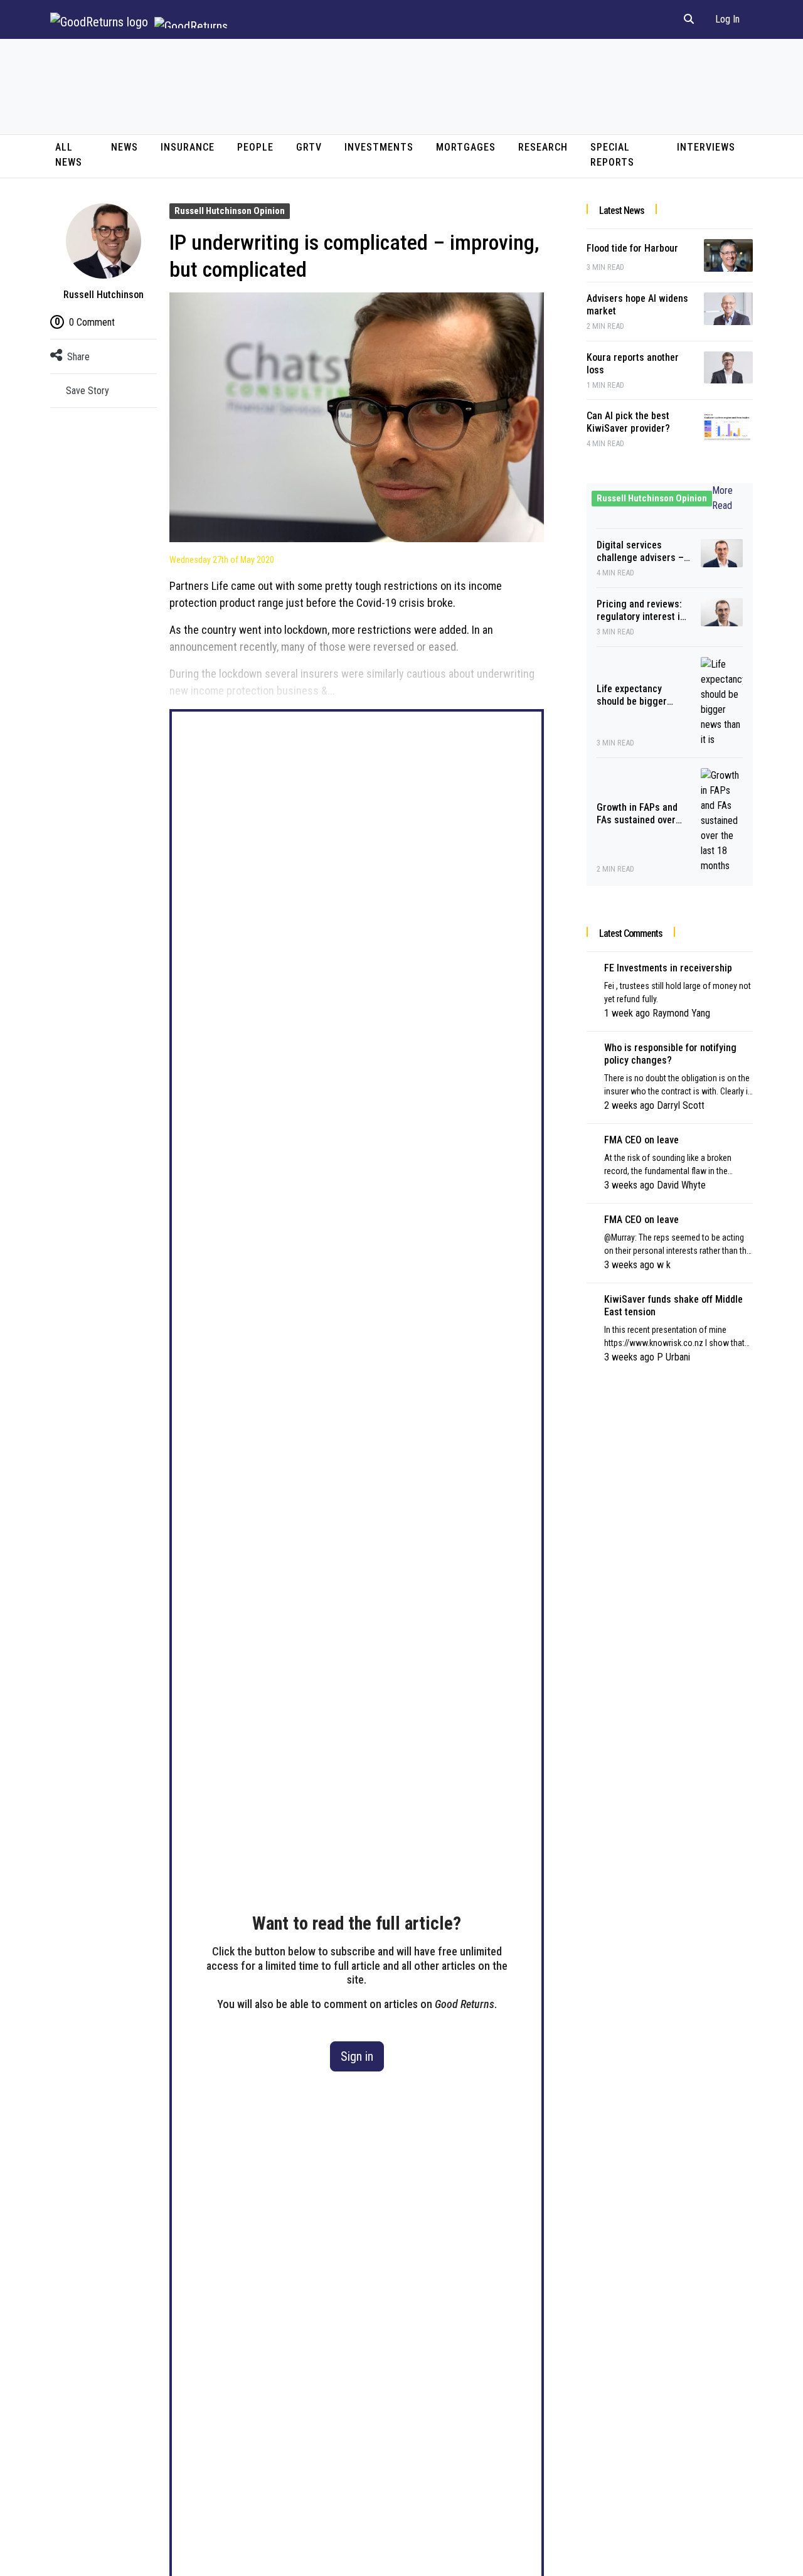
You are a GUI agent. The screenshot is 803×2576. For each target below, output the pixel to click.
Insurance (188, 147)
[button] (689, 19)
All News (69, 155)
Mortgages (466, 147)
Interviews (706, 147)
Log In (727, 19)
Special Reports (612, 155)
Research (543, 147)
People (255, 147)
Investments (379, 147)
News (125, 147)
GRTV (309, 147)
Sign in (357, 2056)
